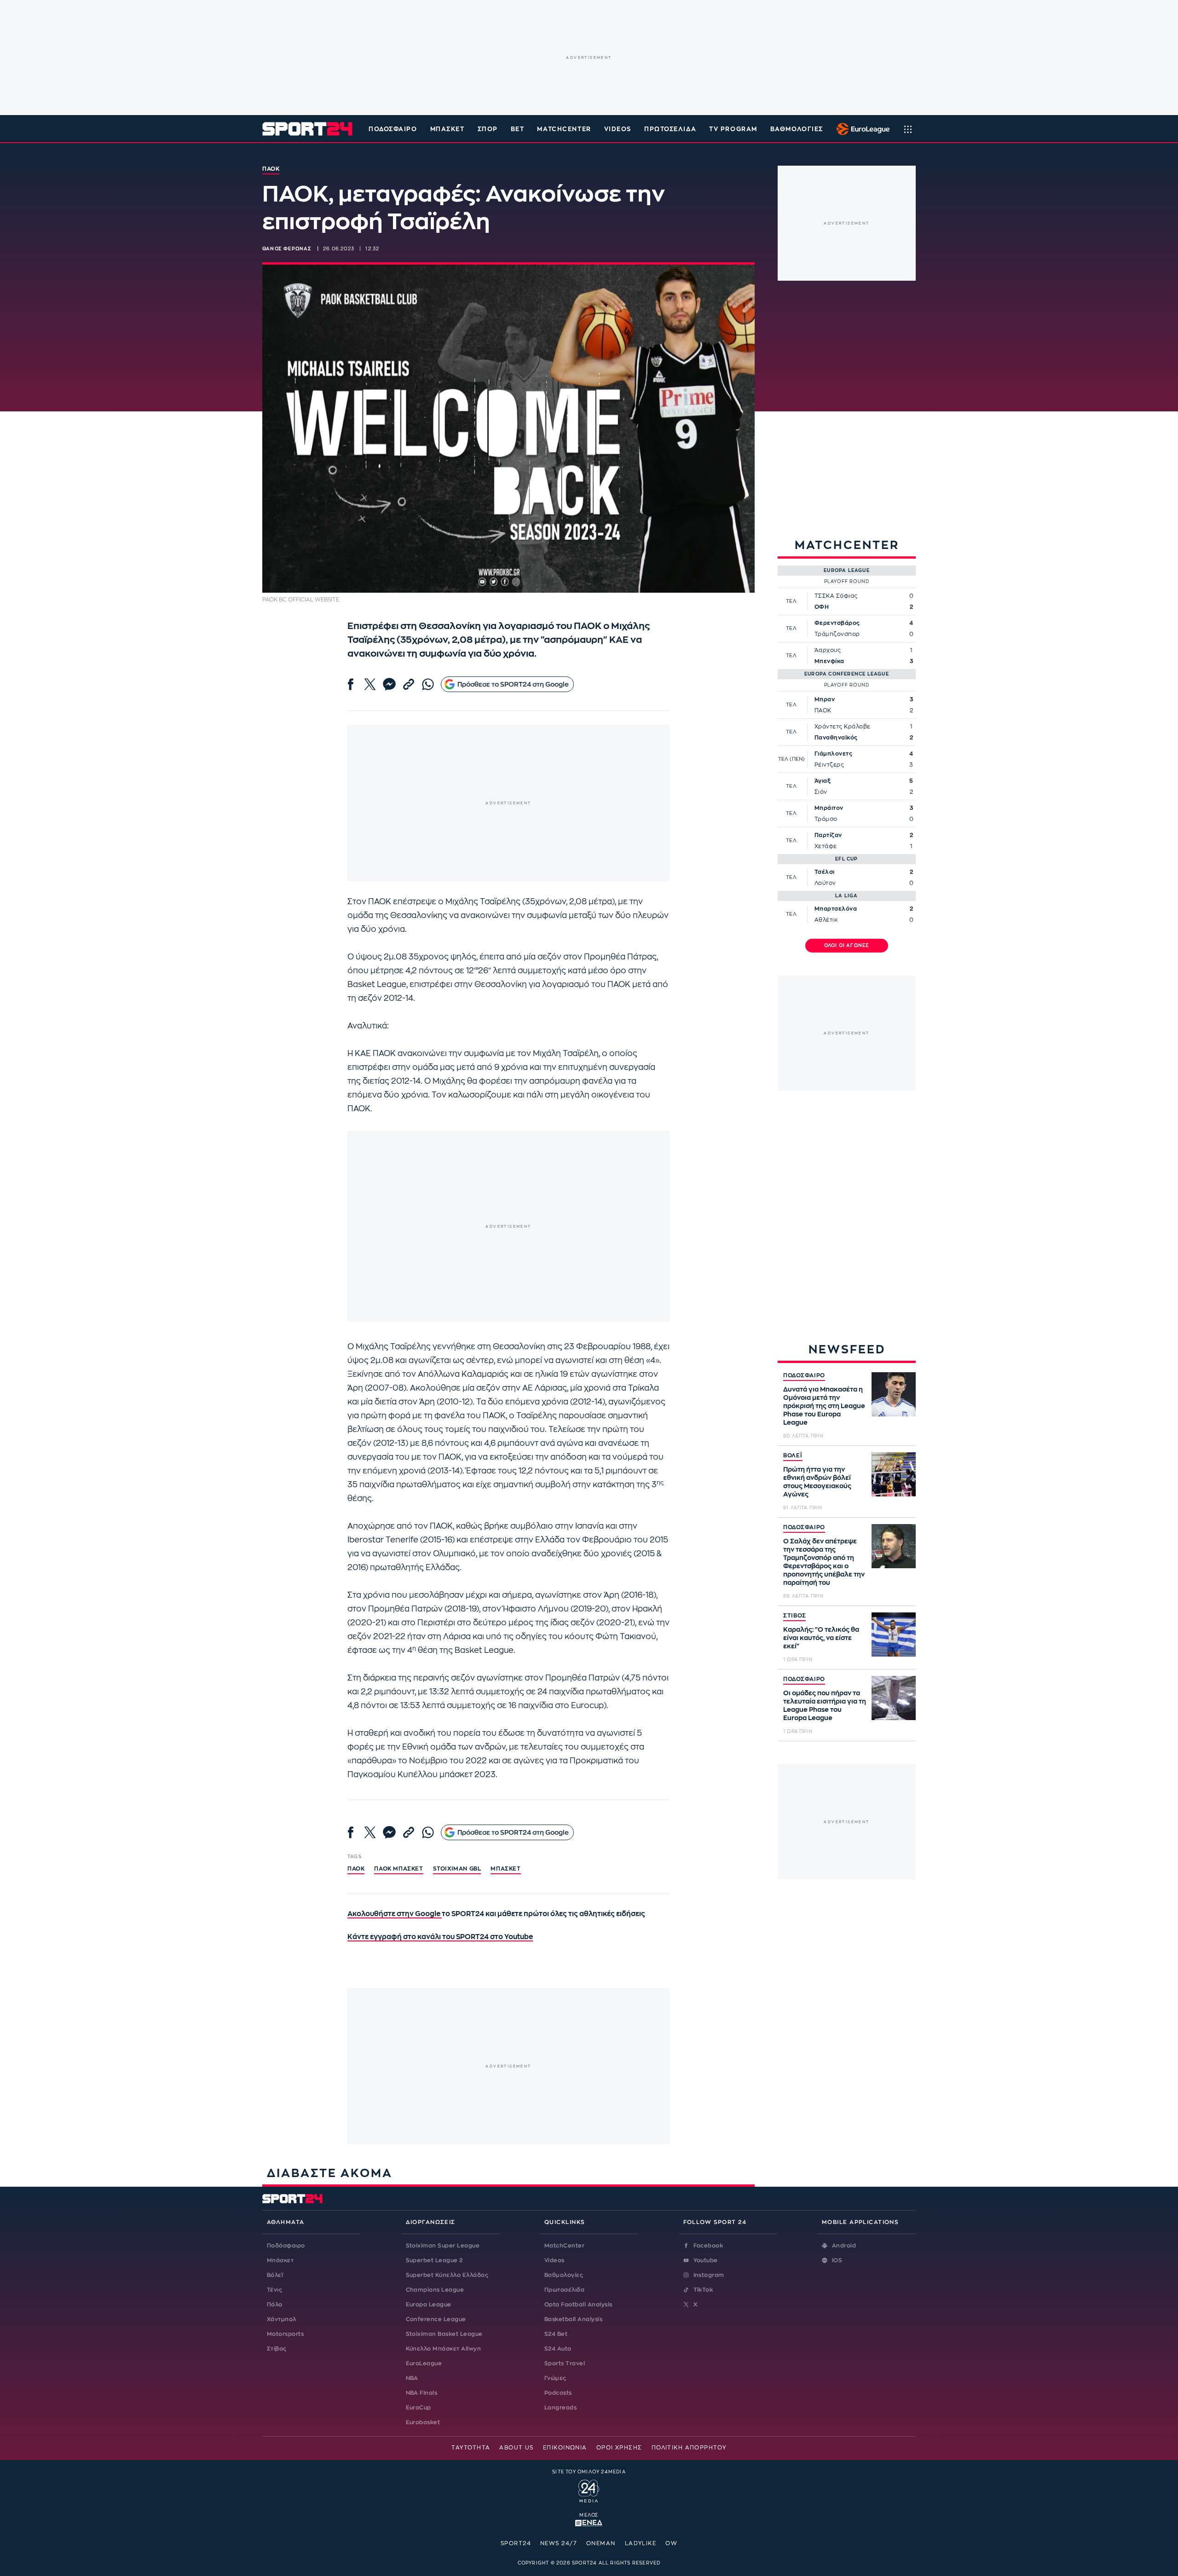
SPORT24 (516, 2543)
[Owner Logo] (589, 2490)
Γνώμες (555, 2378)
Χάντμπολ (282, 2319)
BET (518, 129)
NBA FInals (422, 2393)
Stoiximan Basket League (444, 2334)
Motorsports (285, 2334)
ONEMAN (601, 2543)
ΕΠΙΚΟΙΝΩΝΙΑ (565, 2448)
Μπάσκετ (448, 129)
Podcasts (558, 2393)
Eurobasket (423, 2422)
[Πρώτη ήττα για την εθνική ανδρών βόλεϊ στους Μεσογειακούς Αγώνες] (894, 1474)
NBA (412, 2378)
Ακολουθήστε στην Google (395, 1914)
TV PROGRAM (733, 129)
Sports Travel (565, 2363)
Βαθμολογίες (564, 2275)
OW (671, 2543)
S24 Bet (556, 2334)
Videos (554, 2260)
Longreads (560, 2408)
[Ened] (589, 2522)
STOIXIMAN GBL (457, 1869)
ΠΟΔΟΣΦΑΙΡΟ (804, 1375)
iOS (837, 2260)
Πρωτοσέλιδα (564, 2290)
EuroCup (419, 2408)
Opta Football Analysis (578, 2305)
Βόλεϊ (275, 2275)
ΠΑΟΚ (356, 1869)
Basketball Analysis (573, 2319)
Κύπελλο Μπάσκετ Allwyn (444, 2349)
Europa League (429, 2305)
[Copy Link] (409, 684)
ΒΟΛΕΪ (793, 1455)
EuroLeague (424, 2363)
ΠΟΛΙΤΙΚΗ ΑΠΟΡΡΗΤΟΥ (689, 2448)
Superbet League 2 (434, 2260)
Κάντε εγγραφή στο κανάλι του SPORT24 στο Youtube (440, 1937)
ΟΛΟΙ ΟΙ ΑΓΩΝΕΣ (847, 946)
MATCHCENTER (564, 129)
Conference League (436, 2319)
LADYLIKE (641, 2543)
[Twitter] (370, 684)
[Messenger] (389, 684)
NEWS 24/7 (559, 2543)
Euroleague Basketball (861, 129)
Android (844, 2246)
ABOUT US (517, 2448)
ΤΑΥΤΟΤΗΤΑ (471, 2448)
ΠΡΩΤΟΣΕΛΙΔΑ (670, 129)
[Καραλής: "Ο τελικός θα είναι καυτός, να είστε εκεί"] (894, 1635)
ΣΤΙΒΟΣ (794, 1616)
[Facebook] (351, 684)
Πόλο (275, 2305)
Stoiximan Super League (443, 2246)
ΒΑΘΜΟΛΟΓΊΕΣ (797, 129)
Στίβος (277, 2349)
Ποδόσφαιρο (393, 129)
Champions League (435, 2290)
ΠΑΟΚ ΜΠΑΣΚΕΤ (398, 1869)
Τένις (274, 2290)
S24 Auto (558, 2349)
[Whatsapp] (428, 684)
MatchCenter (564, 2246)
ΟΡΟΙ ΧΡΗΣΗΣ (619, 2448)
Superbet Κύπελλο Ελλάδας (447, 2275)
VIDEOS (618, 129)
